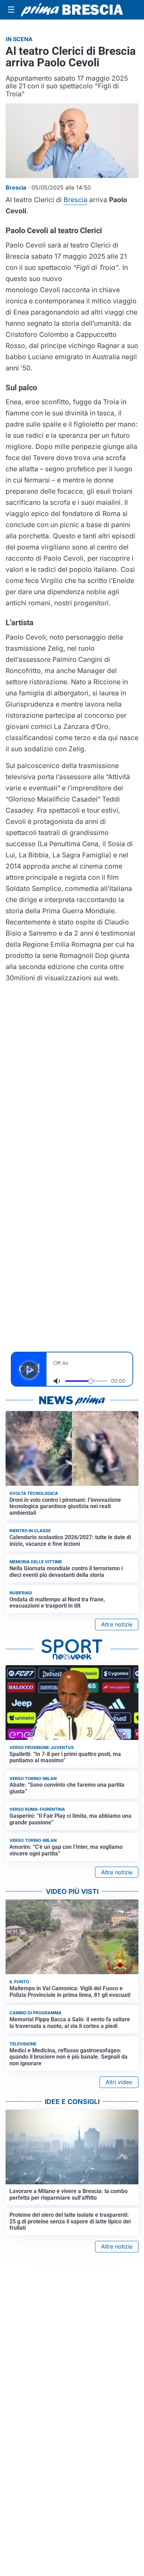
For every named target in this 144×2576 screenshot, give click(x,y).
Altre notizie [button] (117, 1624)
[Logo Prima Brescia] (72, 10)
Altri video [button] (119, 2082)
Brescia (75, 200)
